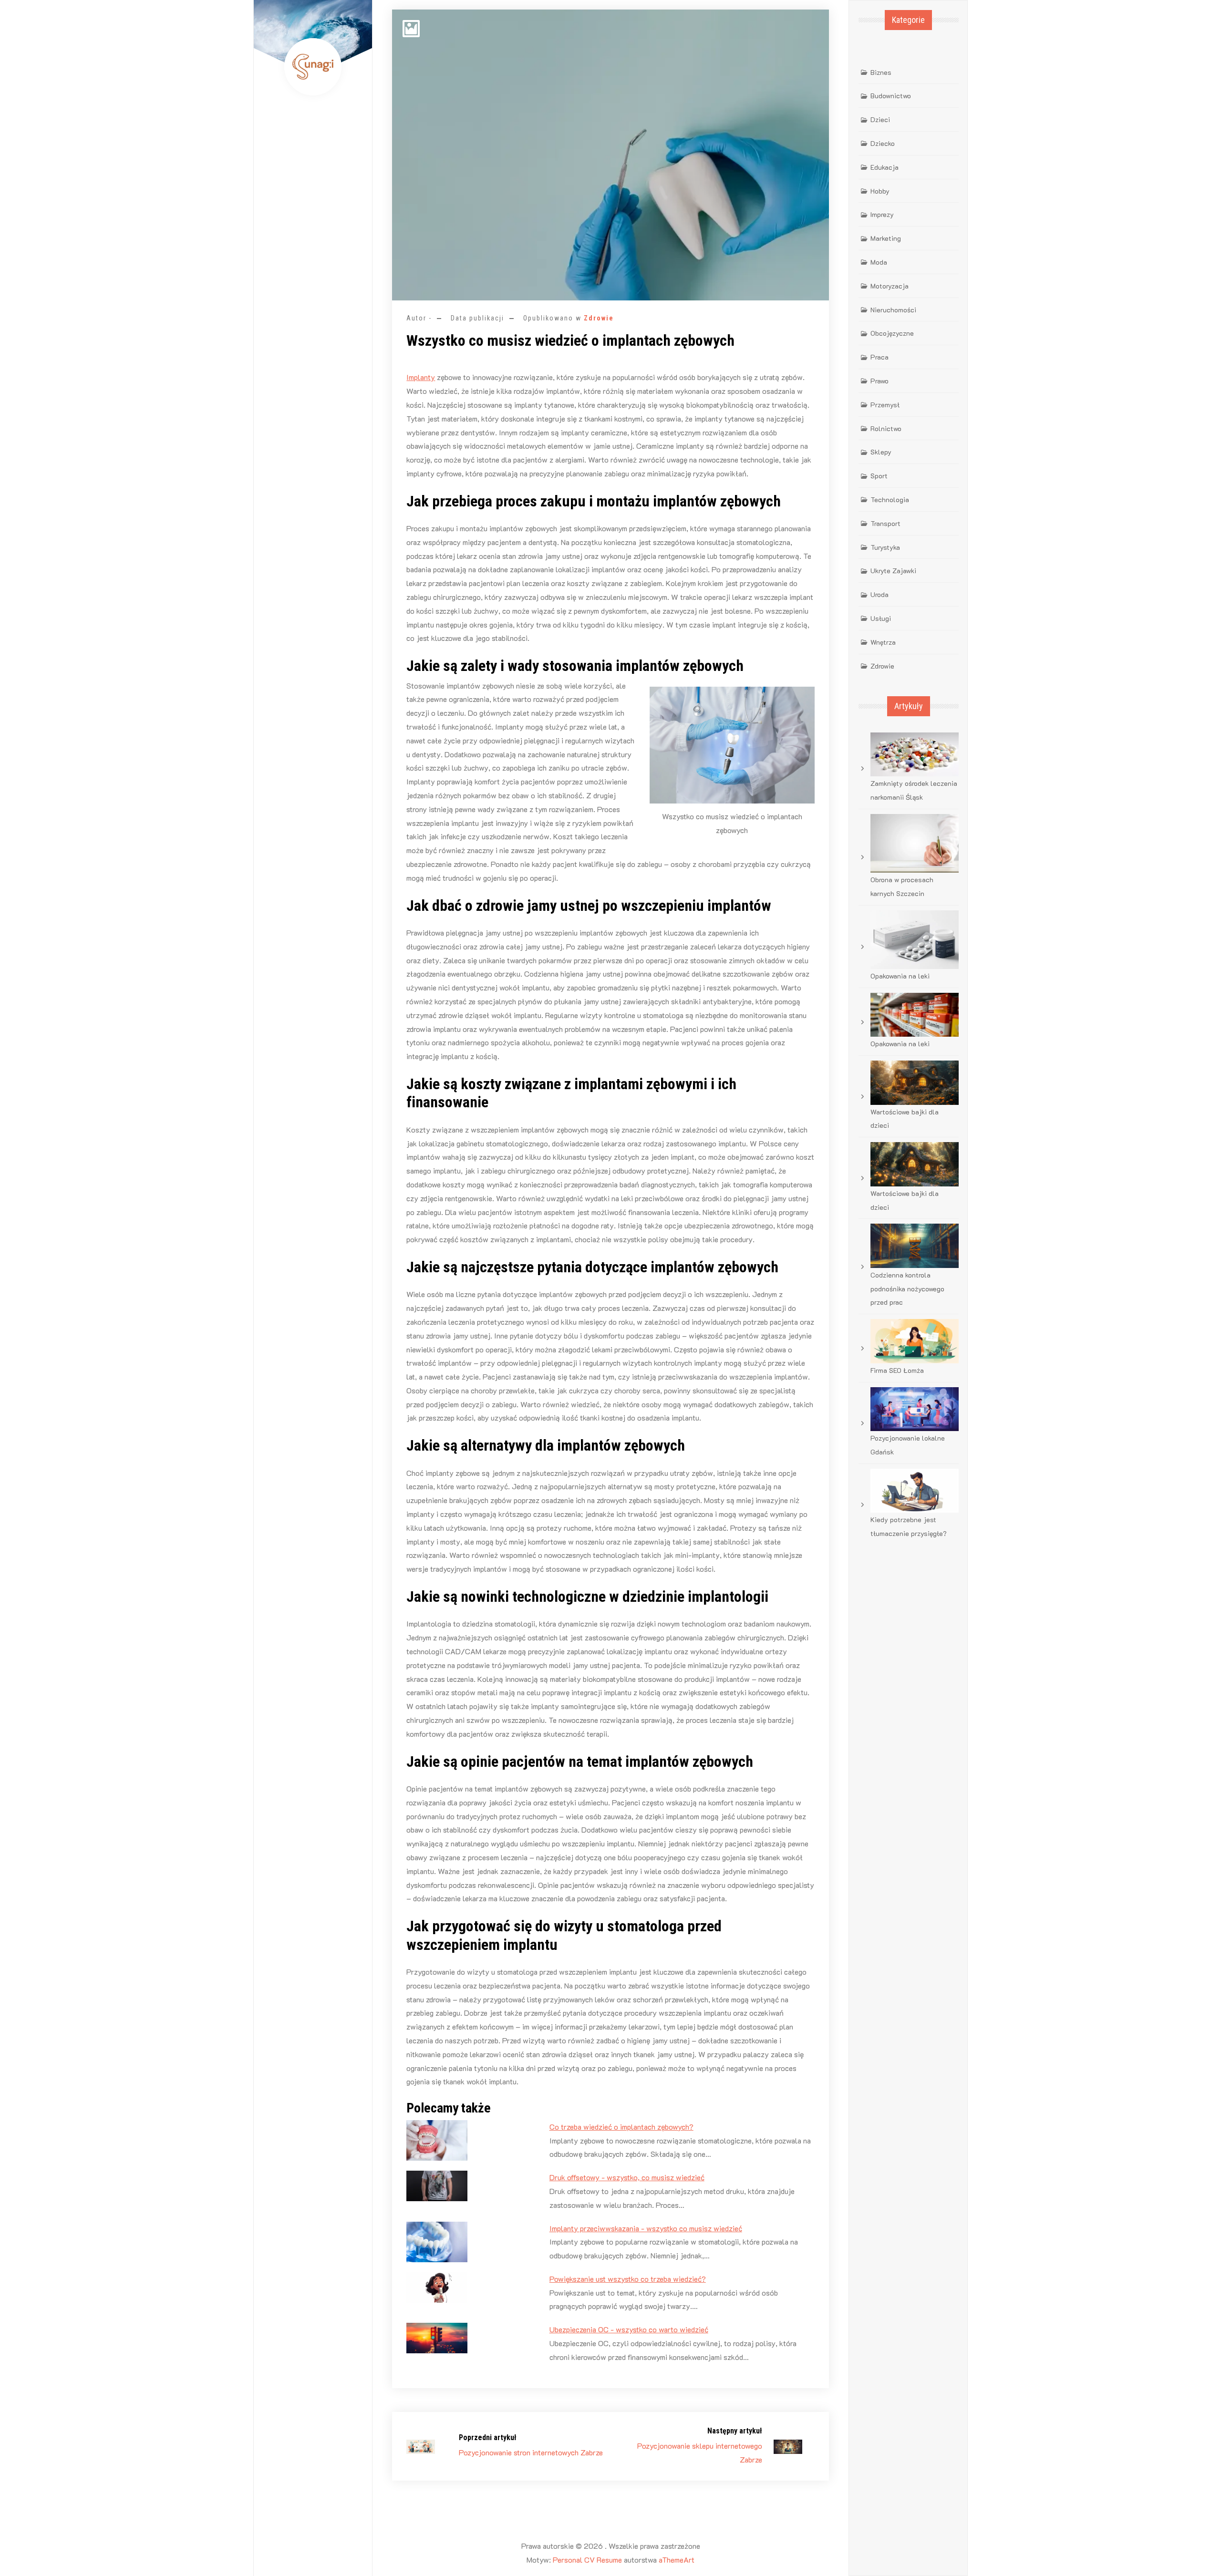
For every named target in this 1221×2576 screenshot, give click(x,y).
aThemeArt (677, 2560)
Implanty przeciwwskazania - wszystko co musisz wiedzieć (646, 2228)
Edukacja (885, 167)
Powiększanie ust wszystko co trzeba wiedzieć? (628, 2279)
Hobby (880, 191)
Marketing (886, 238)
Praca (880, 357)
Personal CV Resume (587, 2560)
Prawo (880, 381)
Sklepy (881, 452)
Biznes (881, 72)
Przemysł (885, 405)
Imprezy (882, 214)
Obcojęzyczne (892, 333)
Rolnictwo (886, 428)
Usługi (881, 618)
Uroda (880, 594)
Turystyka (885, 547)
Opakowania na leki (900, 976)
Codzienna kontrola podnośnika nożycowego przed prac (907, 1289)
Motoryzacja (890, 286)
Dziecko (883, 143)
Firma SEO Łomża (897, 1370)
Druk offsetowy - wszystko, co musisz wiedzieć (627, 2177)
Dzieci (880, 119)
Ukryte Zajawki (893, 571)
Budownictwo (891, 96)
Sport (879, 476)
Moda (879, 262)
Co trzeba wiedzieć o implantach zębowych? (621, 2127)
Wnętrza (883, 642)
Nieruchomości (893, 310)
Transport (885, 523)
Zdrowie (599, 318)
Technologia (890, 500)
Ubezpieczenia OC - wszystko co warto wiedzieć (629, 2329)
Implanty (421, 377)
